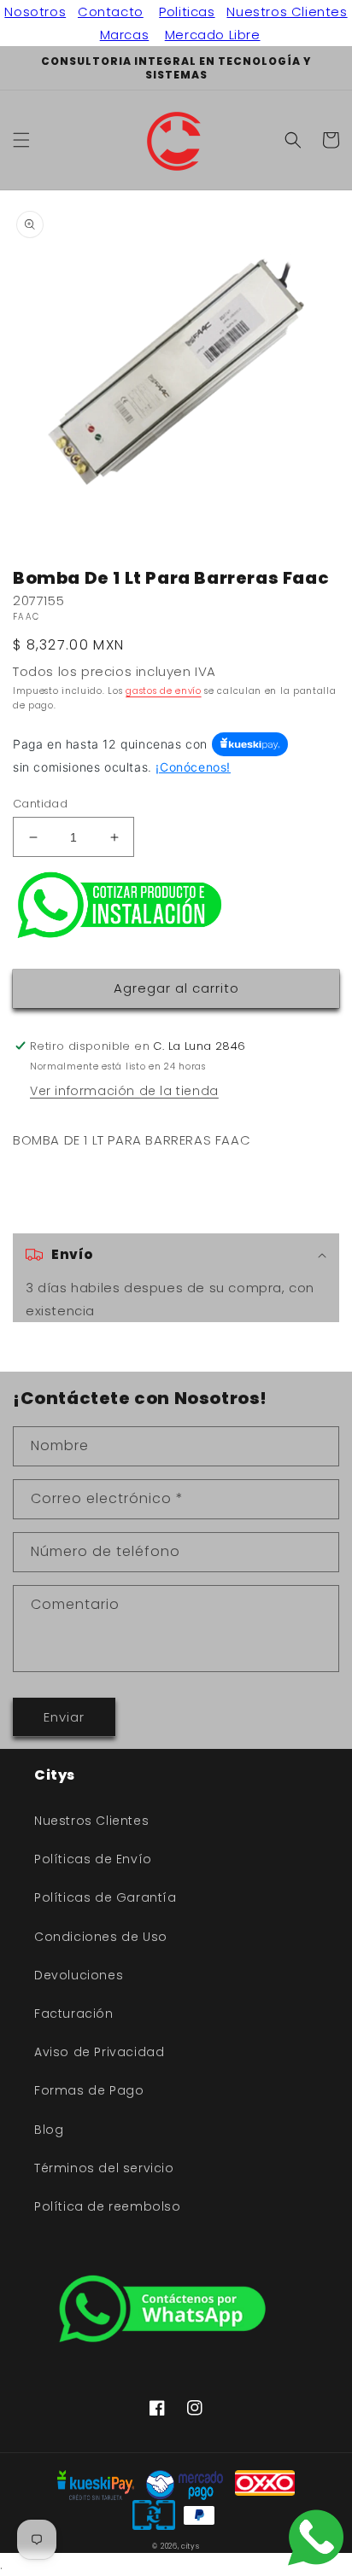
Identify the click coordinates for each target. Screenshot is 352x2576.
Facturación (74, 2014)
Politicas (187, 12)
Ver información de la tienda (124, 1091)
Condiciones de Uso (101, 1937)
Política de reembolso (108, 2206)
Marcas (125, 35)
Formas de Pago (89, 2090)
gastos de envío (164, 691)
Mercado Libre (213, 35)
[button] (21, 140)
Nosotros (35, 12)
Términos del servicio (104, 2168)
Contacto (111, 12)
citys (191, 2546)
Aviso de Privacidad (99, 2052)
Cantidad (40, 804)
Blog (49, 2130)
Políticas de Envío (93, 1859)
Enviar (64, 1717)
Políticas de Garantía (106, 1897)
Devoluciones (79, 1975)
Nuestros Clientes (287, 12)
